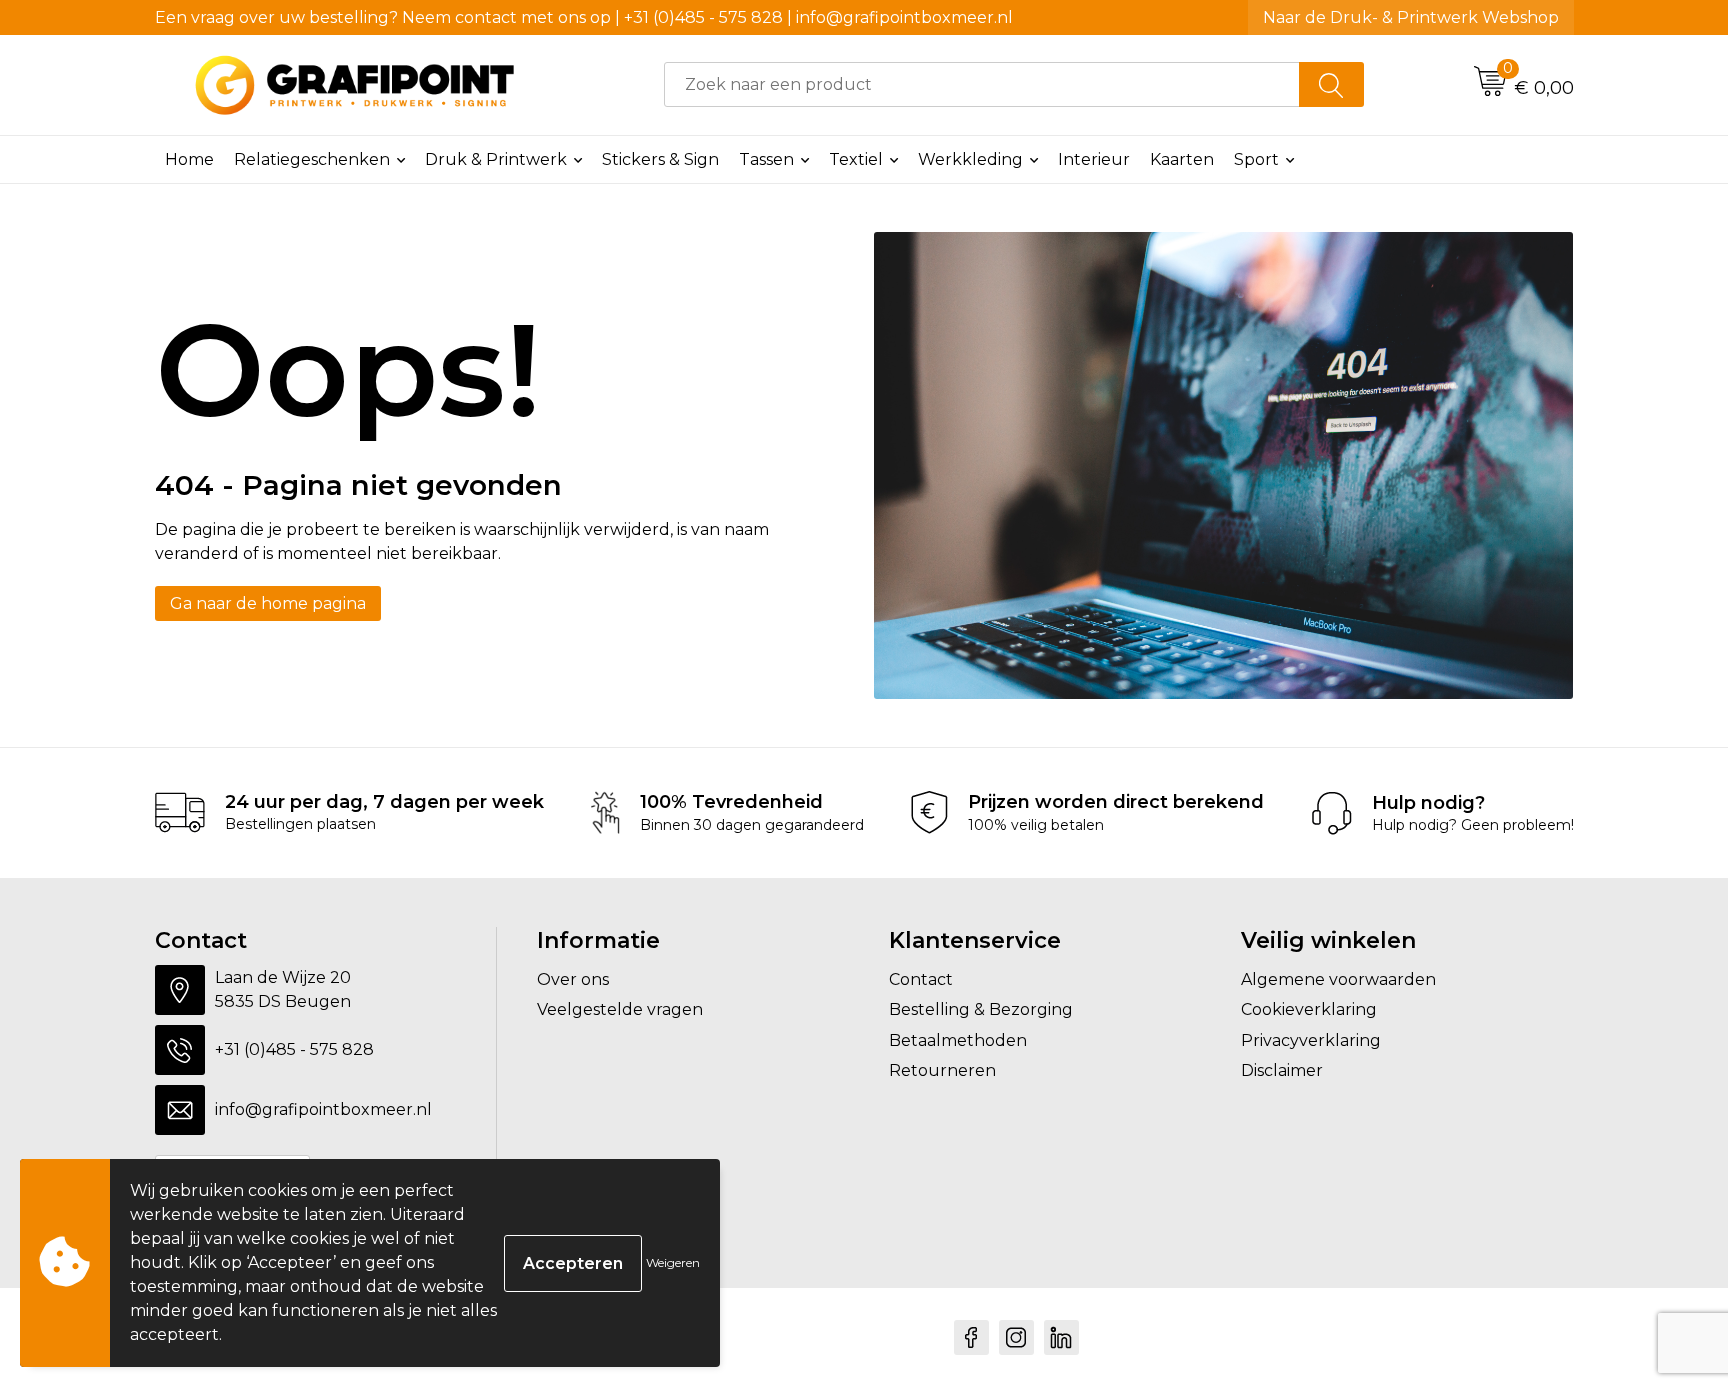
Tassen (766, 159)
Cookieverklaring (1309, 1009)
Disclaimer (1282, 1070)
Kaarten (1182, 159)
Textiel (856, 159)
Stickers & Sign (660, 159)
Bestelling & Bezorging (981, 1009)
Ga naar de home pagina (268, 603)
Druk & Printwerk (496, 159)
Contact (921, 979)
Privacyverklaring (1311, 1040)
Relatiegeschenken (312, 159)
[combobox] (982, 84)
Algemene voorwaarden (1338, 979)
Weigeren (673, 1262)
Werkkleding (970, 159)
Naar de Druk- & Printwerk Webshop (1411, 17)
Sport (1256, 159)
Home (189, 159)
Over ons (573, 979)
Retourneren (942, 1070)
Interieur (1094, 159)
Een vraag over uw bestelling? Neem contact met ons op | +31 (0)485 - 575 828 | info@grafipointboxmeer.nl (584, 17)
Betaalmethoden (958, 1040)
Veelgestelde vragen (620, 1009)
